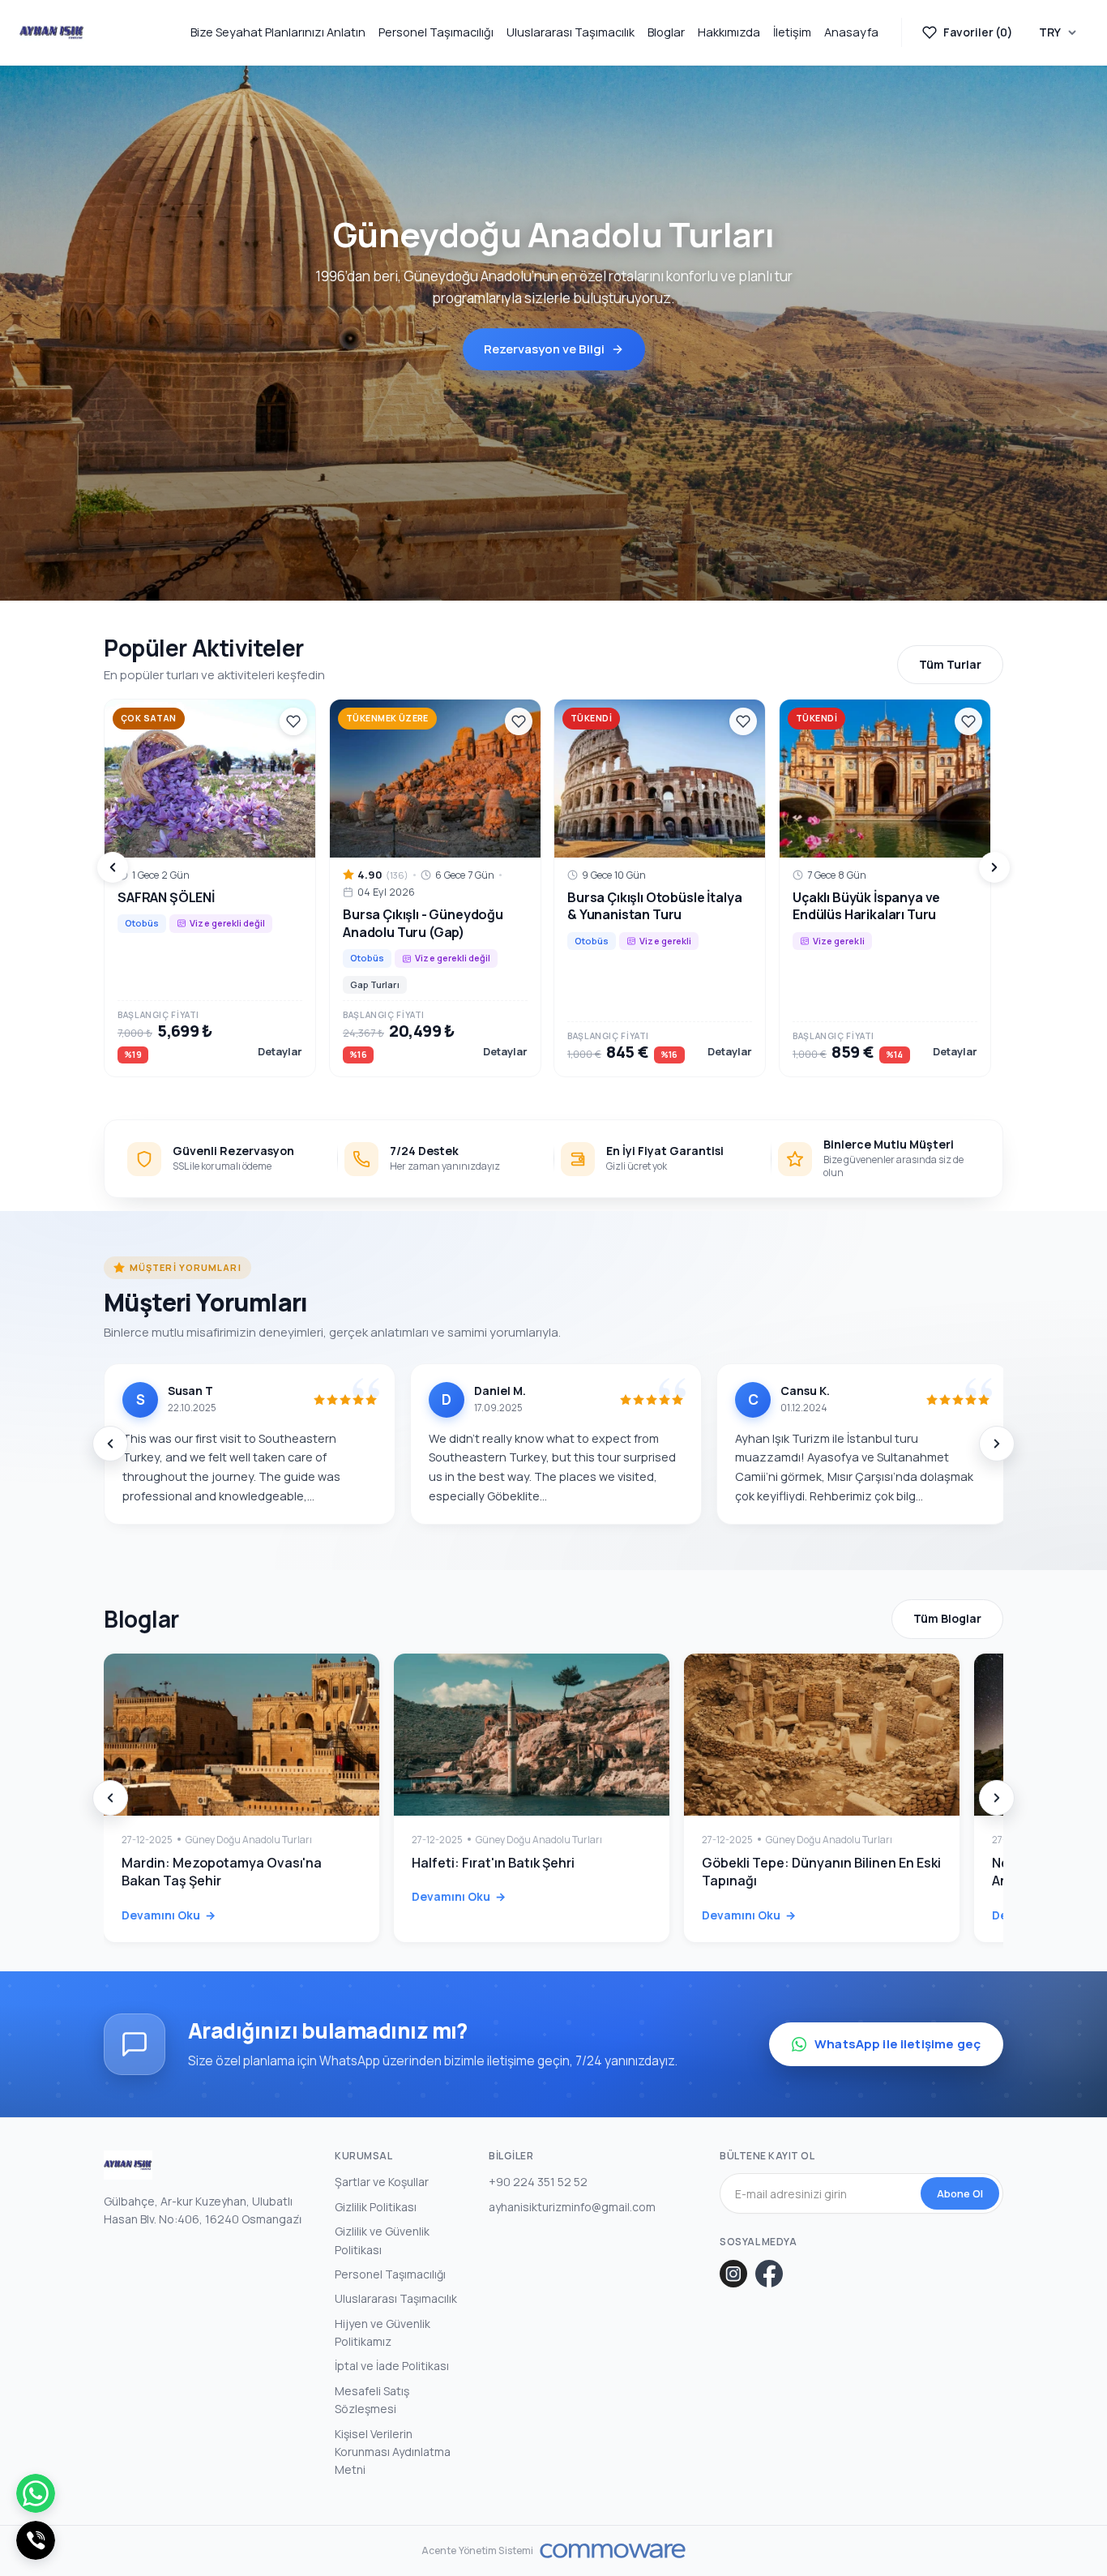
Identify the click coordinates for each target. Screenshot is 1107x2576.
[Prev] (113, 867)
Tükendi (591, 718)
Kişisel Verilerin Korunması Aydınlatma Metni (393, 2452)
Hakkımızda (729, 32)
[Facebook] (769, 2274)
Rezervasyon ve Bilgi (544, 349)
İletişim (792, 32)
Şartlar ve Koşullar (382, 2182)
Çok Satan (149, 718)
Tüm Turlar (950, 664)
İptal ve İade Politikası (392, 2366)
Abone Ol (960, 2193)
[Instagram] (733, 2274)
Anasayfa (851, 32)
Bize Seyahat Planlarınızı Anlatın (278, 32)
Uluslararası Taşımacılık (571, 32)
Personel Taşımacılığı (436, 32)
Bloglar (666, 32)
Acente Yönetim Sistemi (478, 2551)
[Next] (994, 867)
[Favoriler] (293, 721)
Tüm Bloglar (947, 1618)
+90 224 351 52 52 (538, 2182)
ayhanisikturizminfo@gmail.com (572, 2207)
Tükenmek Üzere (387, 718)
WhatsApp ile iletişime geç (898, 2044)
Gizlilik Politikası (376, 2207)
